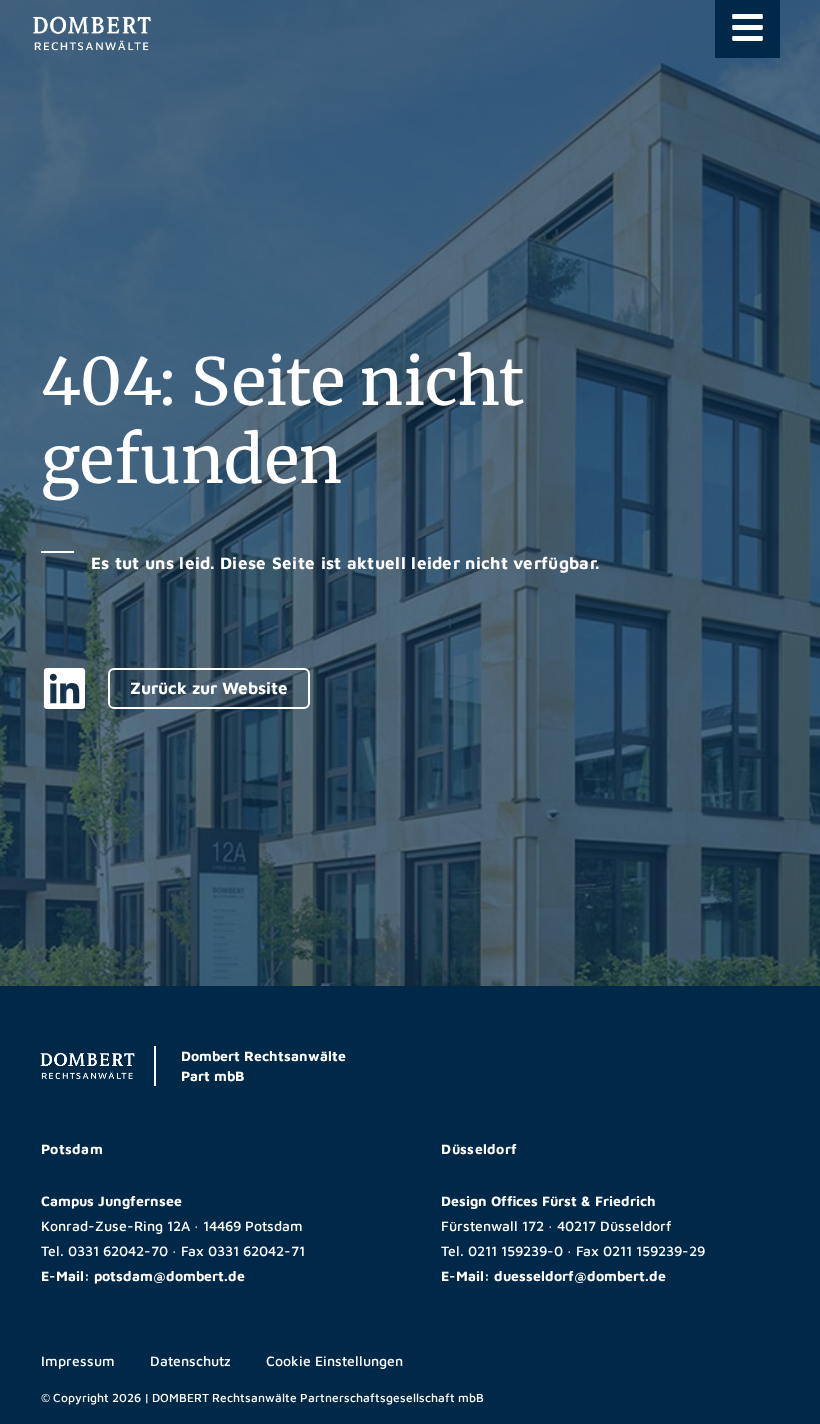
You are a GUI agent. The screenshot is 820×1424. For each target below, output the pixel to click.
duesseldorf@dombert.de (580, 1275)
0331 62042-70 (118, 1250)
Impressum (78, 1360)
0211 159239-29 (654, 1250)
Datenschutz (190, 1360)
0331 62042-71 (256, 1250)
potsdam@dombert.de (169, 1275)
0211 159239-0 (515, 1250)
